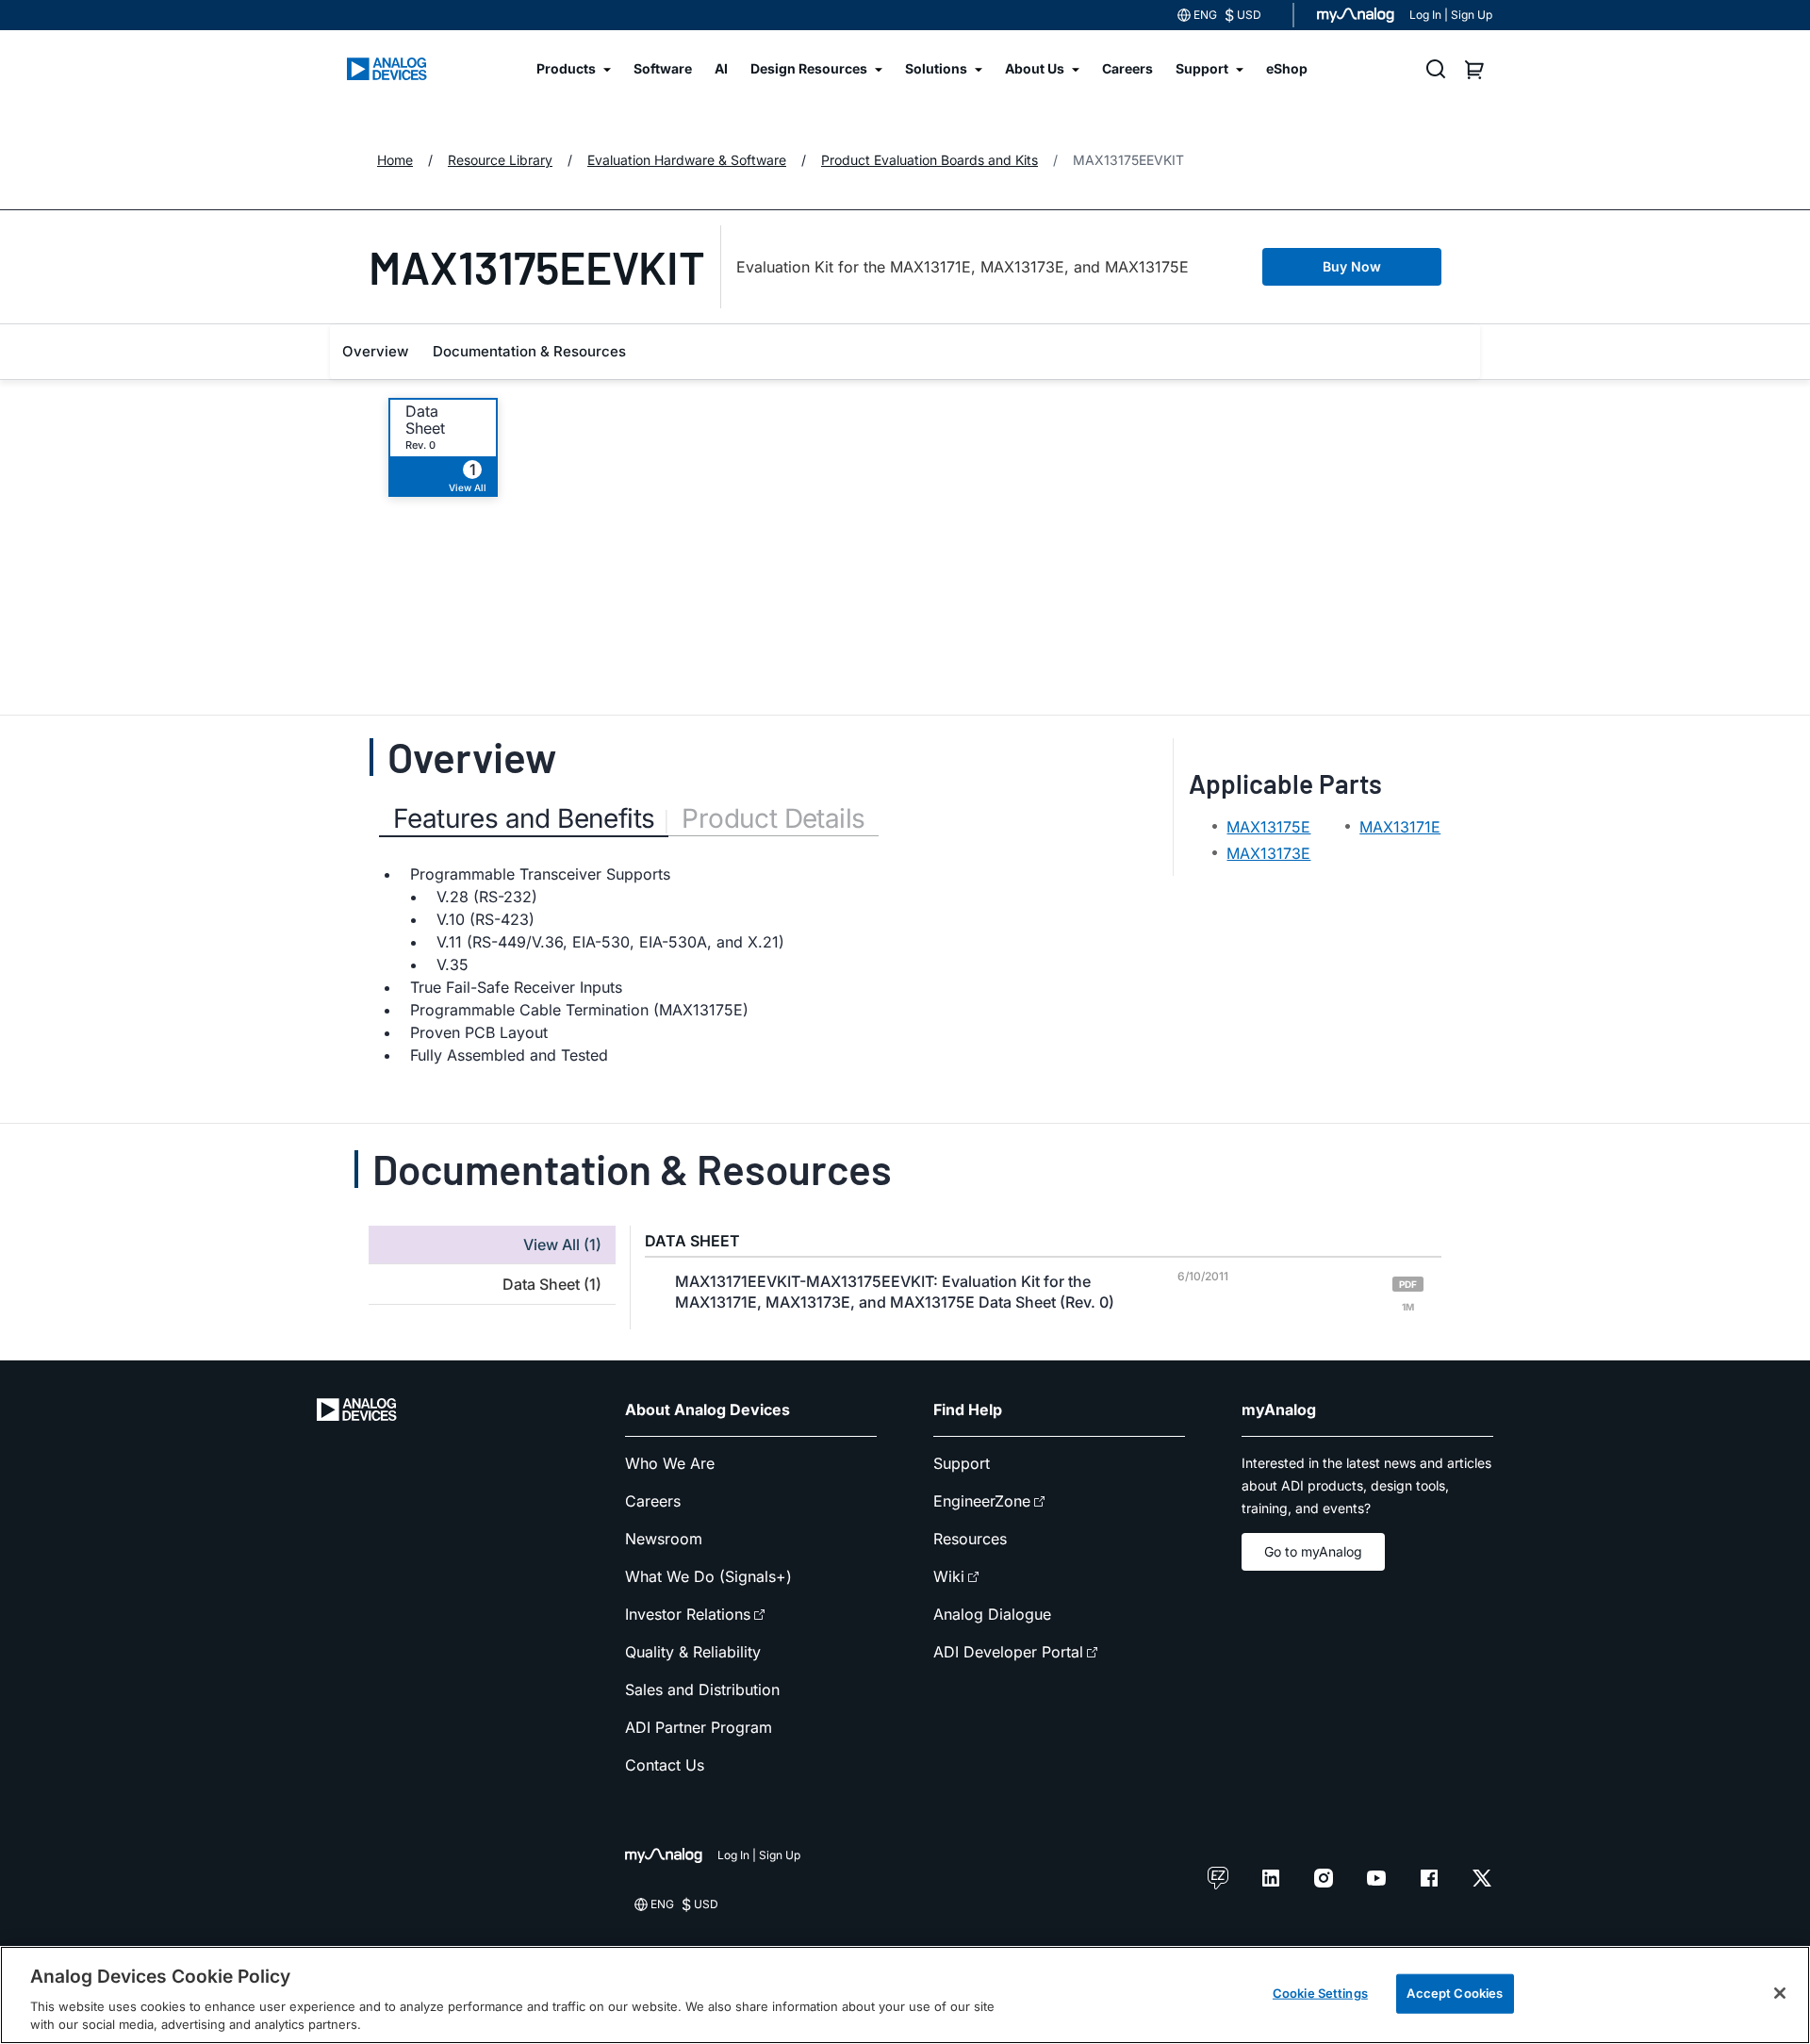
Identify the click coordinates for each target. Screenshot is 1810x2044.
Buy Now (1352, 266)
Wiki (949, 1576)
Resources (970, 1539)
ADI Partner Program (699, 1727)
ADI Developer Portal (1008, 1652)
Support (962, 1463)
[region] (905, 1995)
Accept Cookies (1455, 1993)
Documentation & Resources (529, 351)
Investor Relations (688, 1614)
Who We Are (670, 1463)
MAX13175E (1268, 827)
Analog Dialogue (992, 1614)
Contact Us (665, 1765)
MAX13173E (1268, 853)
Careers (653, 1501)
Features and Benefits (524, 818)
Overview (375, 351)
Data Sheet (425, 420)
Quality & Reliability (693, 1652)
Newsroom (664, 1539)
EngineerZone (982, 1501)
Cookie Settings (1320, 1993)
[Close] (1780, 1993)
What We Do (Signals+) (708, 1576)
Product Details (773, 818)
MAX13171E (1400, 827)
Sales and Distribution (702, 1690)
